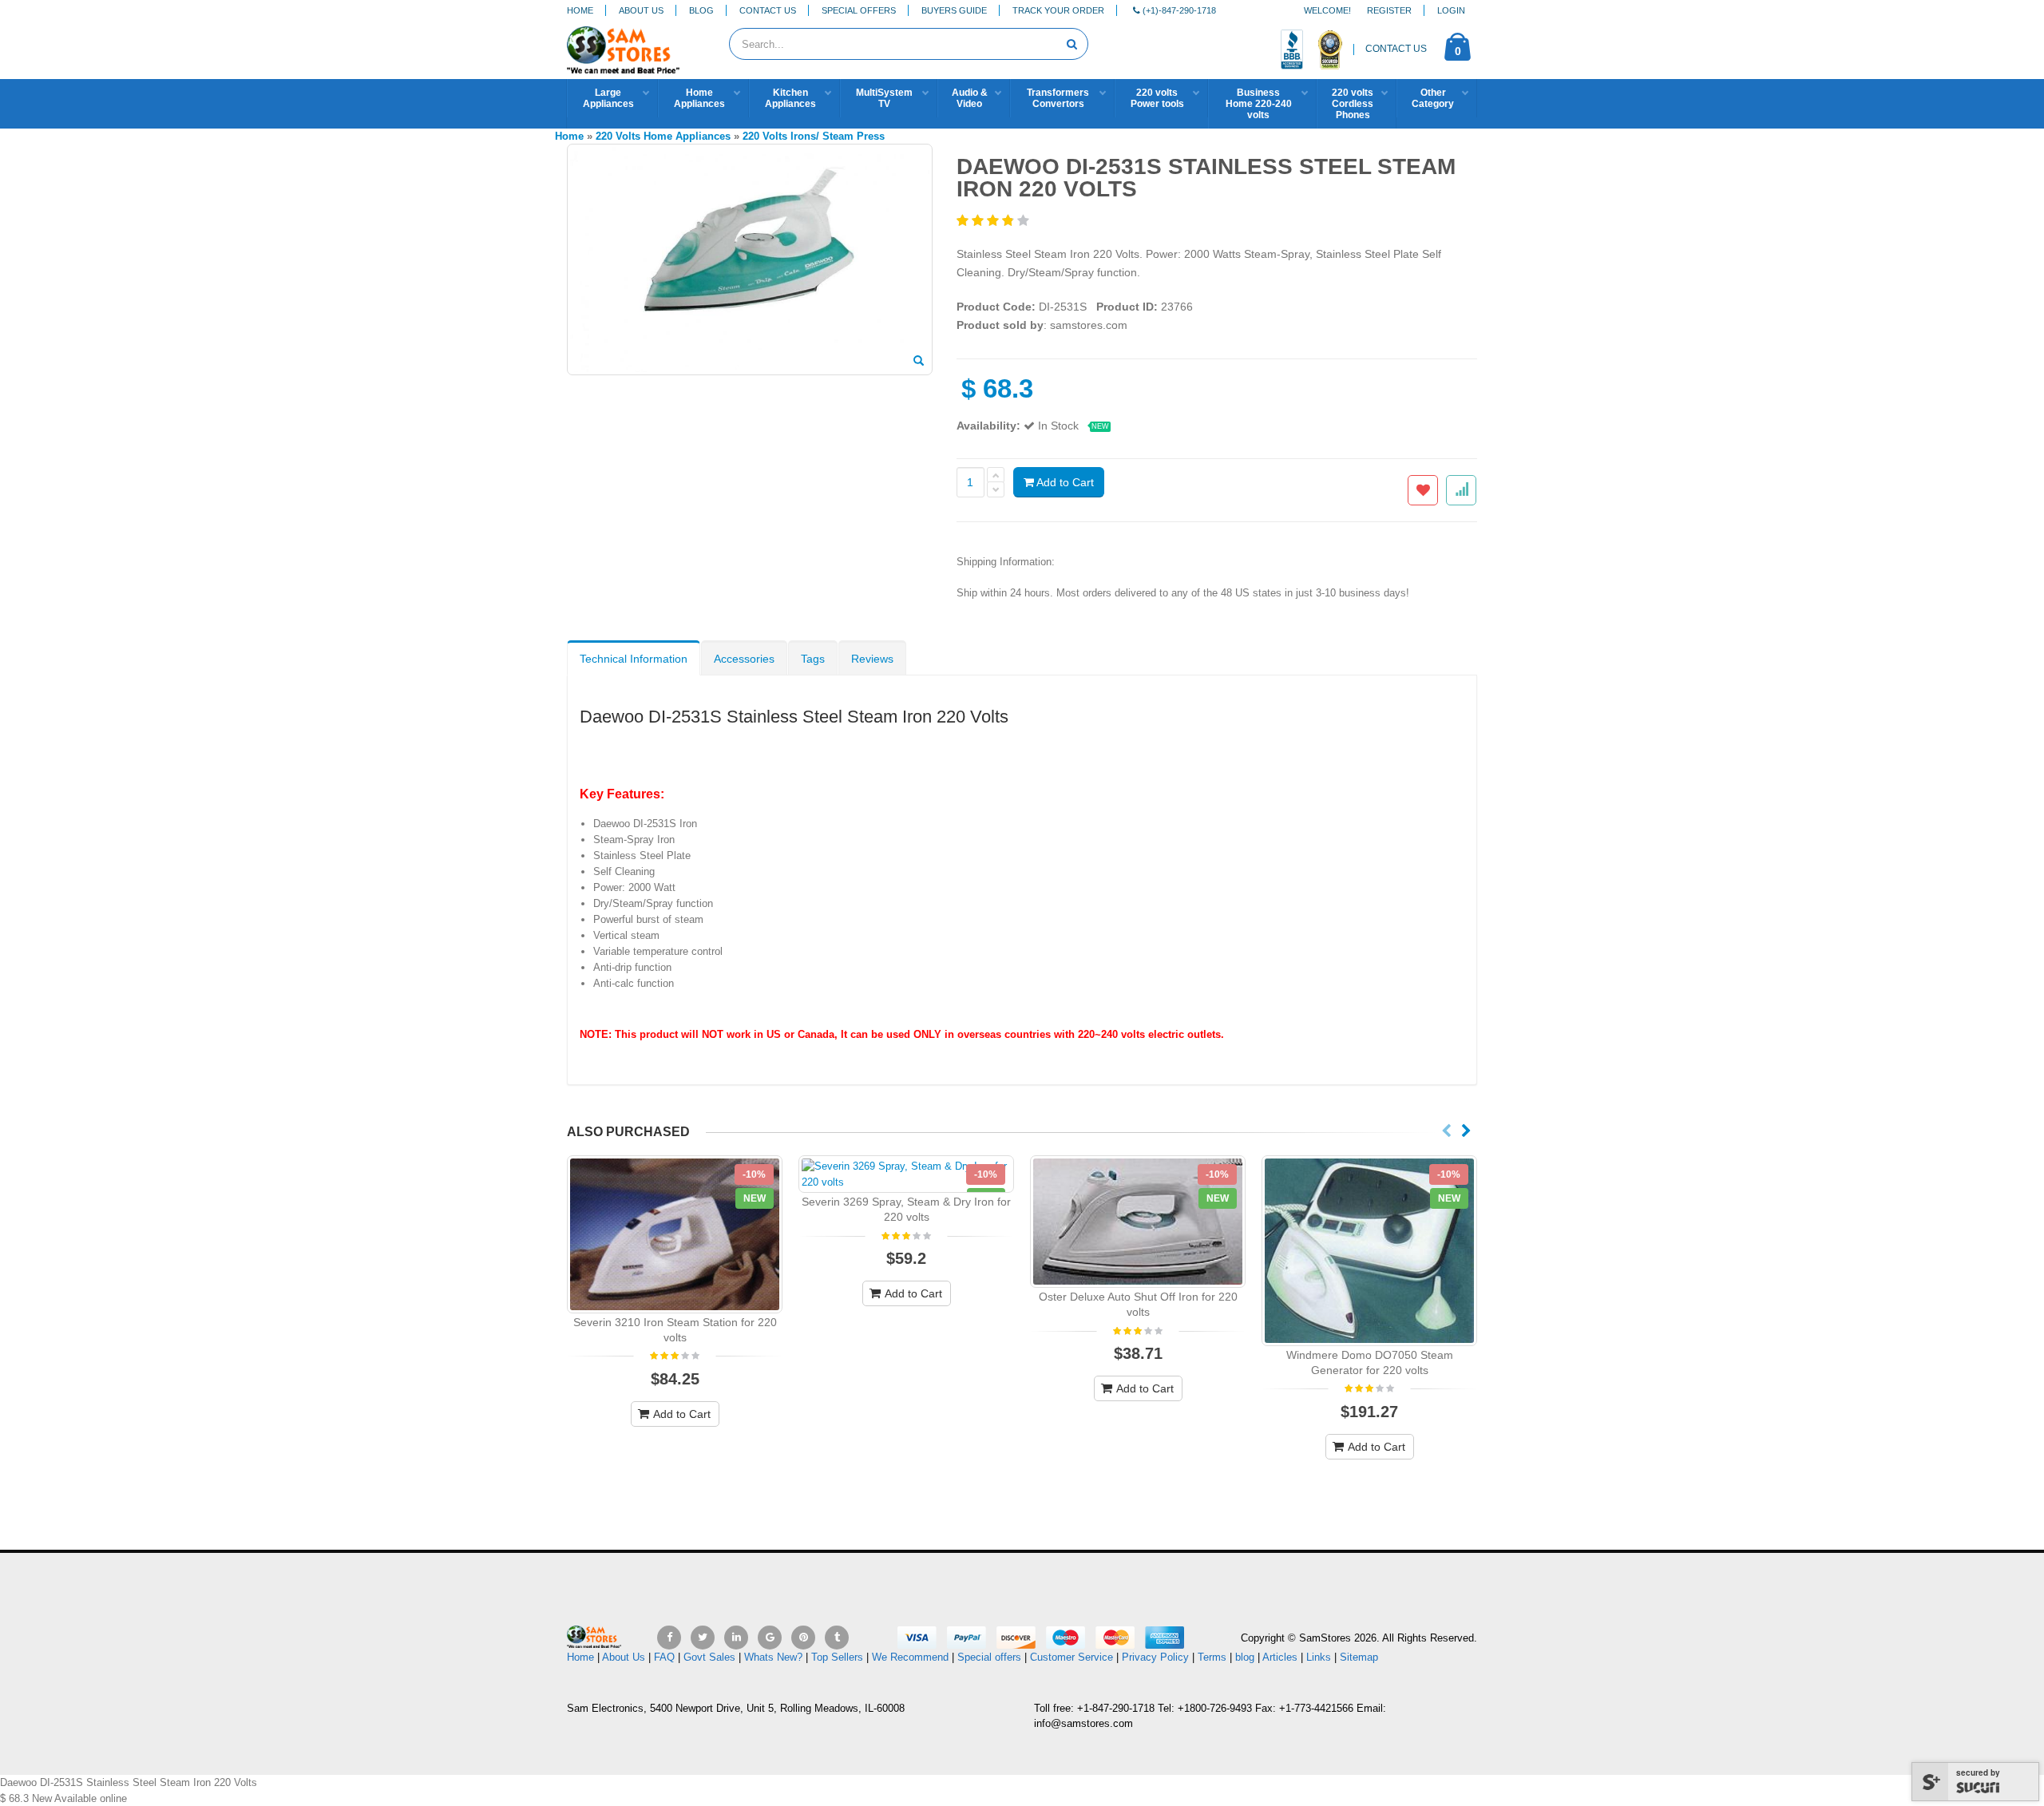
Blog (701, 10)
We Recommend (910, 1657)
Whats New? (773, 1657)
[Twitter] (703, 1638)
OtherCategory (1433, 98)
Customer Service (1072, 1657)
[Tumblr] (837, 1638)
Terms (1214, 1657)
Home (580, 10)
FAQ (664, 1657)
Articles (1280, 1657)
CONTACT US (1396, 49)
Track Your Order (1058, 10)
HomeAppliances (699, 98)
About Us (641, 10)
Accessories (744, 659)
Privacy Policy (1155, 1657)
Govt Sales (709, 1657)
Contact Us (768, 10)
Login (1451, 10)
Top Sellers (837, 1657)
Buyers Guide (954, 10)
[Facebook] (669, 1638)
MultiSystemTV (884, 98)
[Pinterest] (803, 1638)
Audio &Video (970, 98)
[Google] (770, 1638)
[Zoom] (919, 362)
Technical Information (634, 659)
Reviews (872, 659)
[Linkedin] (736, 1638)
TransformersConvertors (1058, 98)
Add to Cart (1064, 482)
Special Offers (859, 10)
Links (1319, 1657)
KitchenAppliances (790, 98)
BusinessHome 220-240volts (1259, 104)
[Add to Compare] (1461, 490)
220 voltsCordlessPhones (1353, 104)
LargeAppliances (608, 98)
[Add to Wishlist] (1423, 490)
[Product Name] (675, 1234)
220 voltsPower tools (1157, 98)
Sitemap (1359, 1657)
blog (1245, 1657)
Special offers (989, 1657)
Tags (813, 659)
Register (1389, 10)
